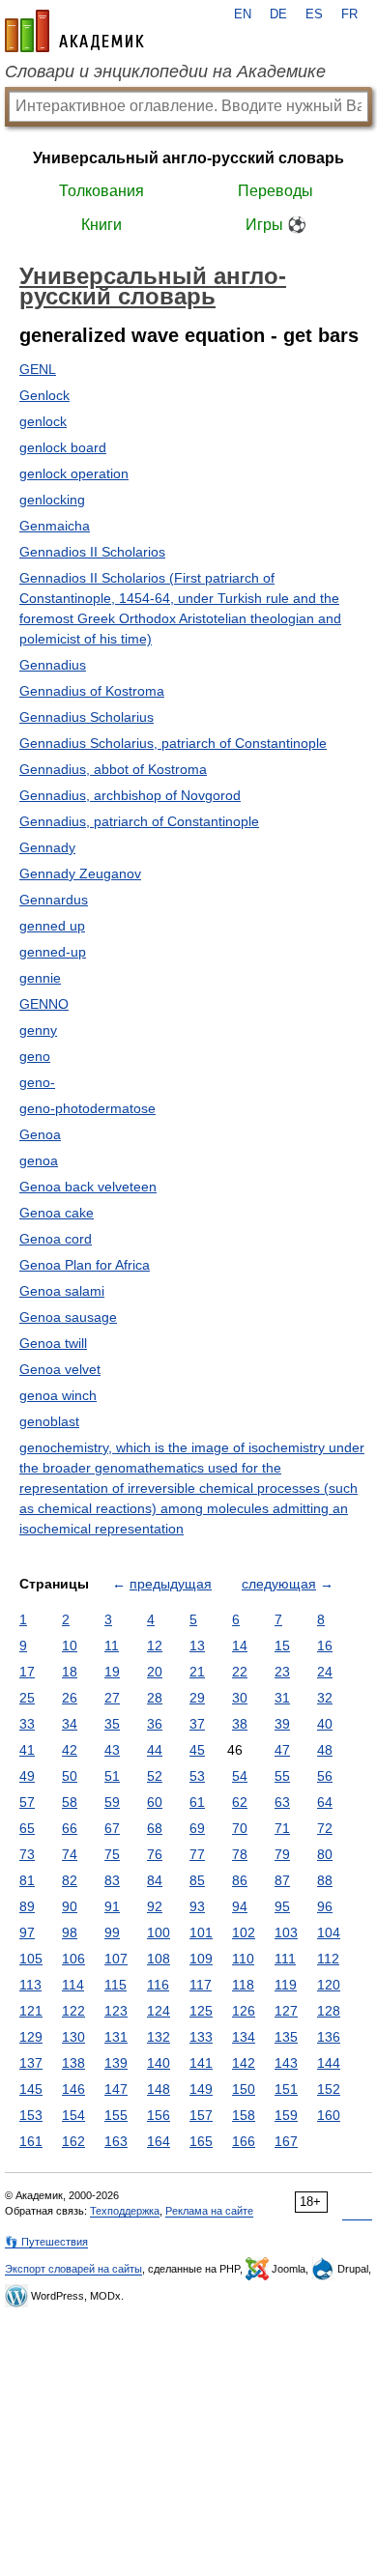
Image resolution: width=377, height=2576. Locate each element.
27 (112, 1698)
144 (329, 2063)
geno (35, 1056)
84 (155, 1880)
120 (329, 1985)
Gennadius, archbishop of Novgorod (130, 795)
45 (197, 1750)
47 (282, 1750)
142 (244, 2063)
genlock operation (74, 473)
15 (282, 1646)
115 (116, 1985)
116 (158, 1985)
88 (325, 1880)
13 (197, 1646)
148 (159, 2089)
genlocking (52, 500)
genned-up (53, 952)
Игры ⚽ (276, 225)
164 (159, 2141)
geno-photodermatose (87, 1108)
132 (159, 2037)
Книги (101, 225)
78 (240, 1854)
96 (325, 1906)
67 (112, 1828)
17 (27, 1672)
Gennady (47, 847)
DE (278, 14)
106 (73, 1959)
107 (116, 1959)
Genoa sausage (68, 1317)
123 (116, 2011)
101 (201, 1932)
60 (155, 1802)
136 (329, 2037)
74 (70, 1854)
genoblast (49, 1421)
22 (240, 1672)
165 (201, 2141)
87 (282, 1880)
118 (243, 1985)
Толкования (101, 191)
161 (31, 2141)
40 (325, 1724)
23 (282, 1672)
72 (325, 1828)
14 (240, 1646)
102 (244, 1932)
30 (240, 1698)
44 (155, 1750)
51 (112, 1776)
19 (112, 1672)
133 (201, 2037)
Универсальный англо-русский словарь (188, 158)
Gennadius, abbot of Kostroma (113, 769)
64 (325, 1802)
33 (27, 1724)
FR (349, 14)
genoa (39, 1160)
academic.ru (74, 31)
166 (244, 2141)
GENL (38, 369)
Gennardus (54, 900)
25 (27, 1698)
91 (112, 1906)
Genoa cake (57, 1213)
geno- (37, 1082)
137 (31, 2063)
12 (155, 1646)
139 (116, 2063)
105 (31, 1959)
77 (197, 1854)
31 (282, 1698)
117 (201, 1985)
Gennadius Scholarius (87, 717)
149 (201, 2089)
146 (73, 2089)
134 (244, 2037)
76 (155, 1854)
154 (73, 2115)
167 (286, 2141)
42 (70, 1750)
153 (31, 2115)
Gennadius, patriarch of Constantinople (139, 821)
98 (70, 1932)
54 (240, 1776)
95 (282, 1906)
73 (27, 1854)
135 (286, 2037)
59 (112, 1802)
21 (197, 1672)
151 (286, 2089)
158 (244, 2115)
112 (328, 1959)
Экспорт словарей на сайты (73, 2269)
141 (201, 2063)
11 (112, 1646)
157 (201, 2115)
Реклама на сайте (209, 2211)
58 (70, 1802)
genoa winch (58, 1395)
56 (325, 1776)
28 (155, 1698)
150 (244, 2089)
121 (31, 2011)
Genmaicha (55, 526)
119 (286, 1985)
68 (155, 1828)
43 (112, 1750)
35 (112, 1724)
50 (70, 1776)
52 (155, 1776)
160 (329, 2115)
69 (197, 1828)
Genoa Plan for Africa (85, 1265)
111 (285, 1959)
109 (201, 1959)
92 (155, 1906)
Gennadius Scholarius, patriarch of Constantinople (173, 743)
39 (282, 1724)
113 (30, 1985)
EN (243, 14)
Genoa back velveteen (88, 1187)
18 (70, 1672)
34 (70, 1724)
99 (112, 1932)
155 (116, 2115)
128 (329, 2011)
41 (27, 1750)
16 (325, 1646)
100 (159, 1932)
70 (240, 1828)
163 (116, 2141)
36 (155, 1724)
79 (282, 1854)
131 (116, 2037)
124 (159, 2011)
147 (116, 2089)
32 (325, 1698)
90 (70, 1906)
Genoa (40, 1134)
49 (27, 1776)
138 (73, 2063)
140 (159, 2063)
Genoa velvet (60, 1369)
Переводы (275, 191)
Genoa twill (53, 1343)
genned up (52, 926)
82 (70, 1880)
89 (27, 1906)
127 (286, 2011)
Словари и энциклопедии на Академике (165, 72)
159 (286, 2115)
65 (27, 1828)
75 (112, 1854)
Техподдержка (125, 2211)
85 (197, 1880)
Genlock (44, 395)
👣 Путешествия (46, 2242)
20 (155, 1672)
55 (282, 1776)
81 (27, 1880)
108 (159, 1959)
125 (201, 2011)
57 (27, 1802)
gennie (40, 978)
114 (73, 1985)
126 (244, 2011)
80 (325, 1854)
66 (70, 1828)
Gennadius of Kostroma (92, 691)
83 (112, 1880)
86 (240, 1880)
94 (240, 1906)
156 (159, 2115)
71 (282, 1828)
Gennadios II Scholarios (92, 552)
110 (243, 1959)
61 (197, 1802)
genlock (43, 421)
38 (240, 1724)
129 (31, 2037)
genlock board (63, 447)
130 (73, 2037)
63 (282, 1802)
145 (31, 2089)
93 (197, 1906)
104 (329, 1932)
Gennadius (53, 665)
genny (38, 1030)
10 (70, 1646)
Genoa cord (56, 1239)
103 (286, 1932)
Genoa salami (62, 1291)
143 (286, 2063)
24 (325, 1672)
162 (73, 2141)
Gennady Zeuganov (80, 873)
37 (197, 1724)
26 (70, 1698)
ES (314, 14)
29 (197, 1698)
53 (197, 1776)
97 (27, 1932)
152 (329, 2089)
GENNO (44, 1004)
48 (325, 1750)
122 (73, 2011)
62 (240, 1802)
